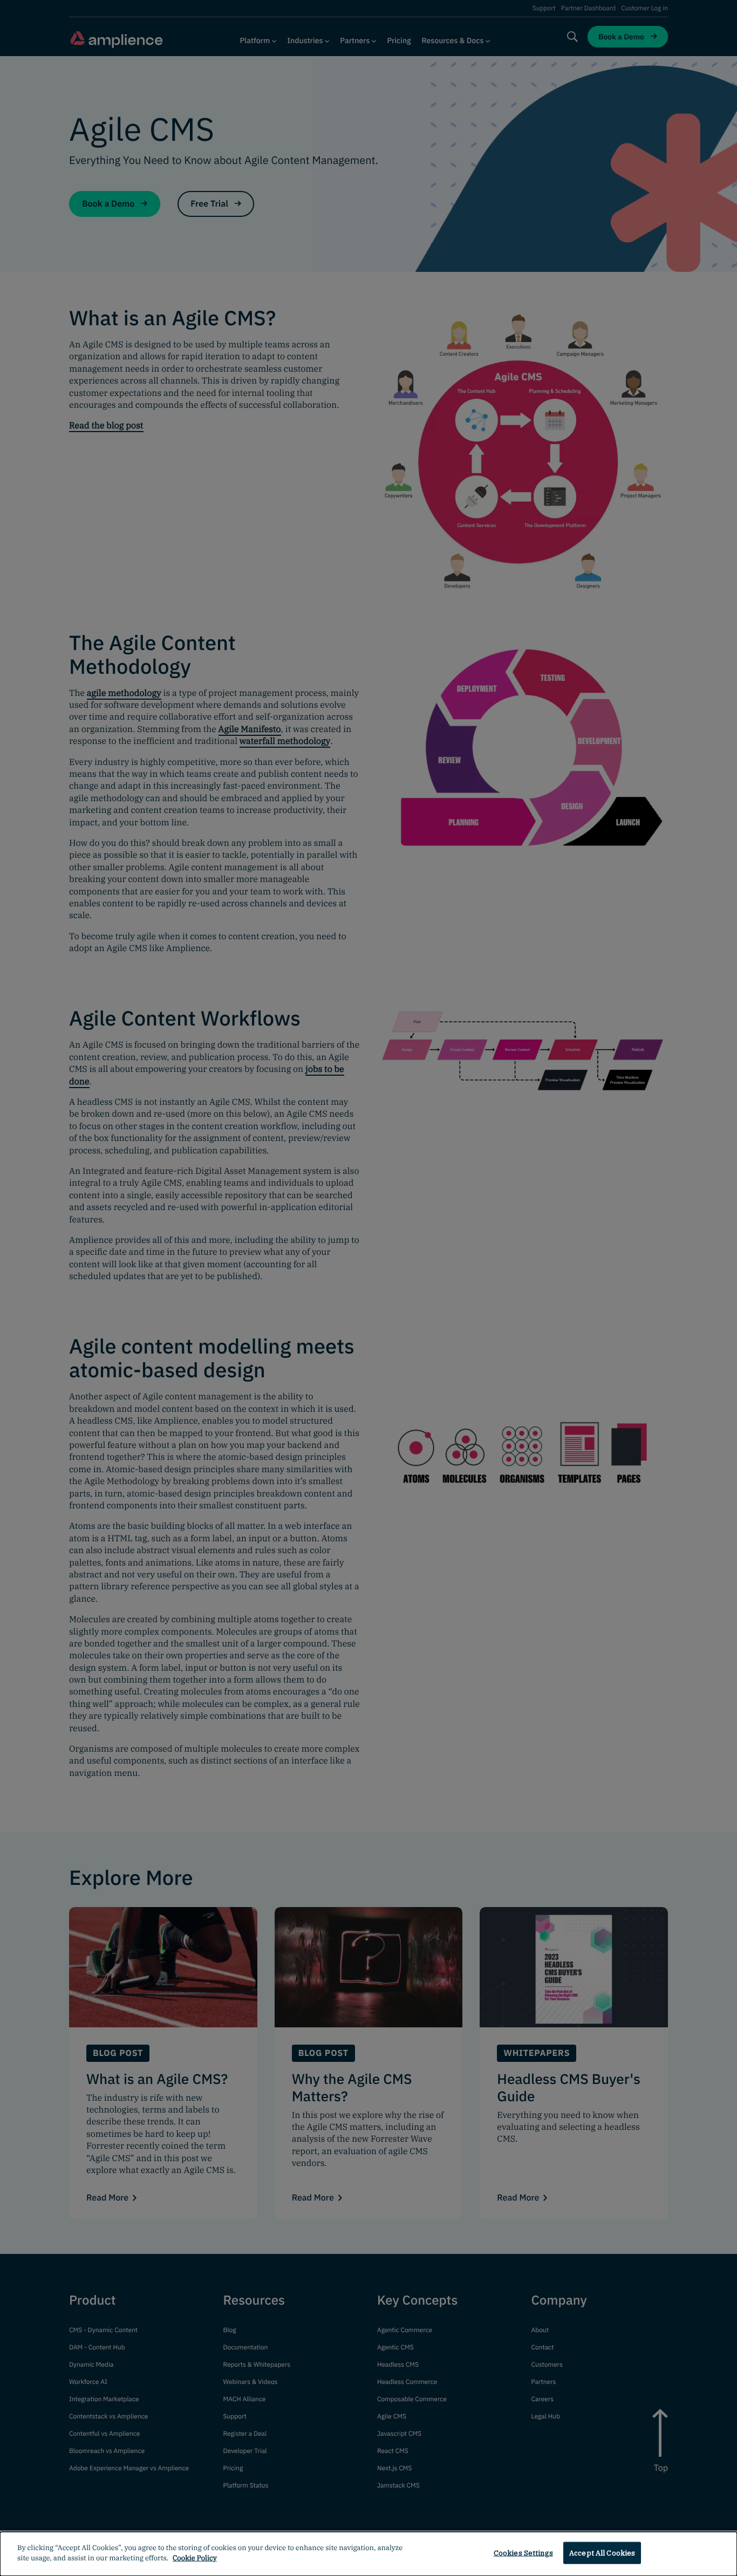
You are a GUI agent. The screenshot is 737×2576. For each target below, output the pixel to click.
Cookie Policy (195, 2558)
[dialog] (368, 2554)
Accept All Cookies (602, 2553)
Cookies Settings (523, 2553)
